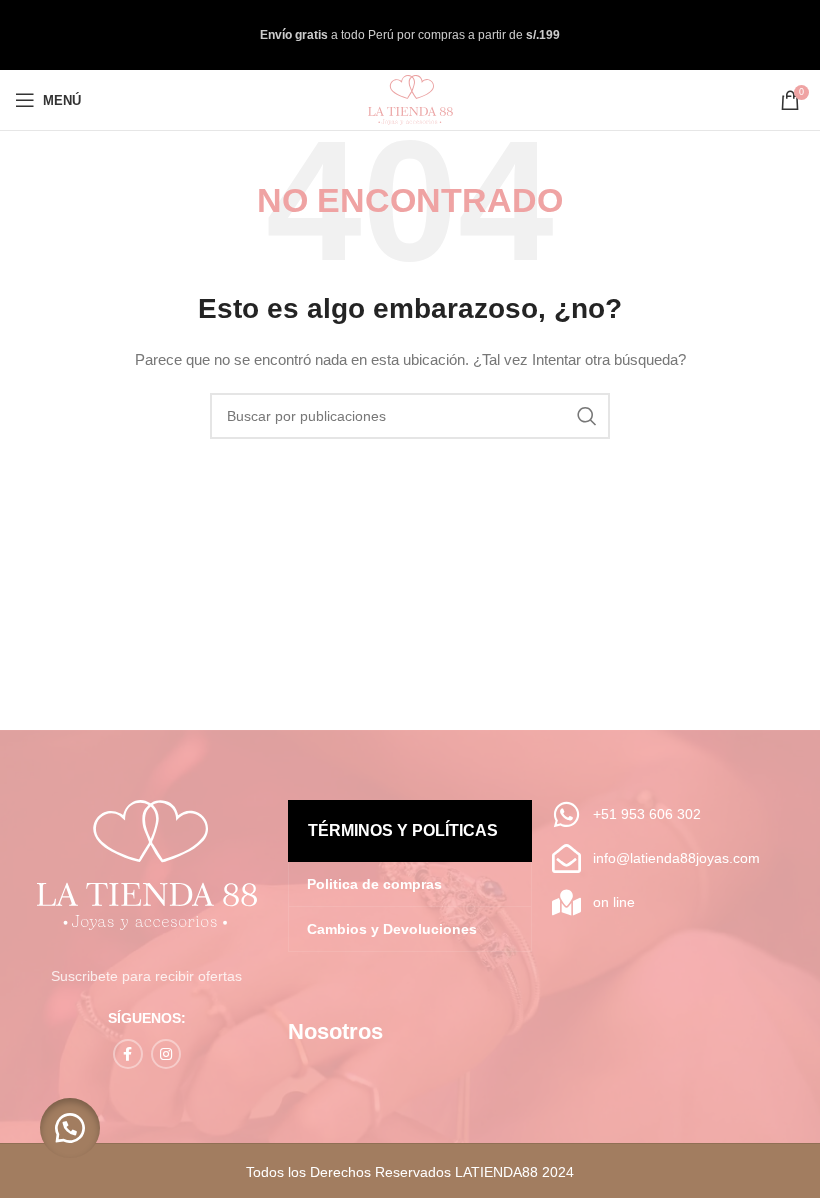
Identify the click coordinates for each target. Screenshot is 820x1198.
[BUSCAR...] (587, 416)
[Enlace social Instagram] (166, 1054)
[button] (70, 1128)
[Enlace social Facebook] (128, 1054)
